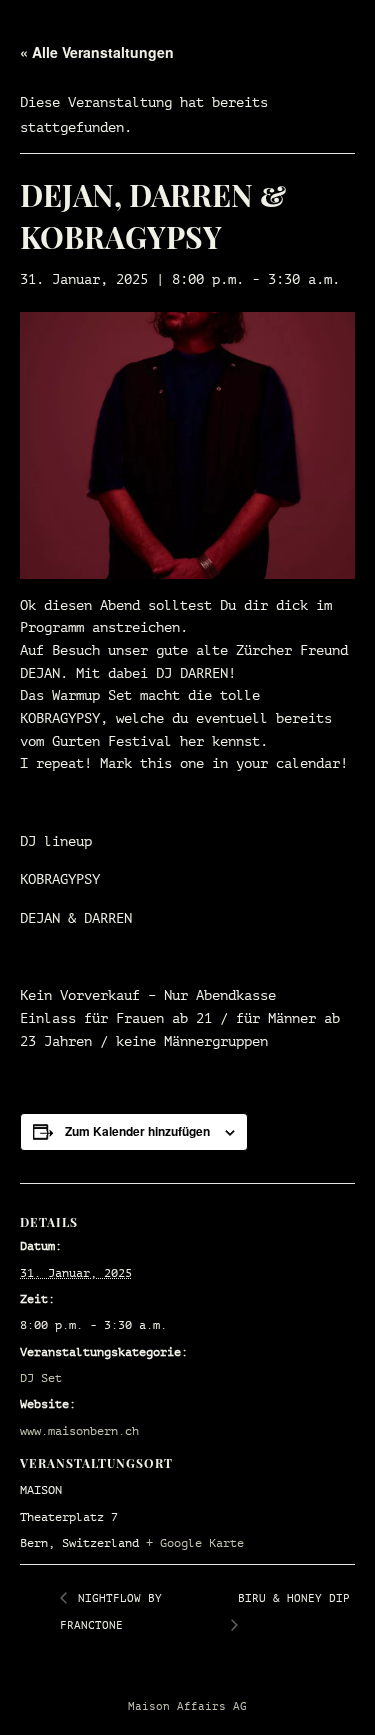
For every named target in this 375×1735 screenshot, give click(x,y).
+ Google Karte (195, 1543)
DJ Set (41, 1378)
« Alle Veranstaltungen (97, 52)
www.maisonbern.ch (79, 1431)
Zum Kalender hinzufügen (137, 1131)
